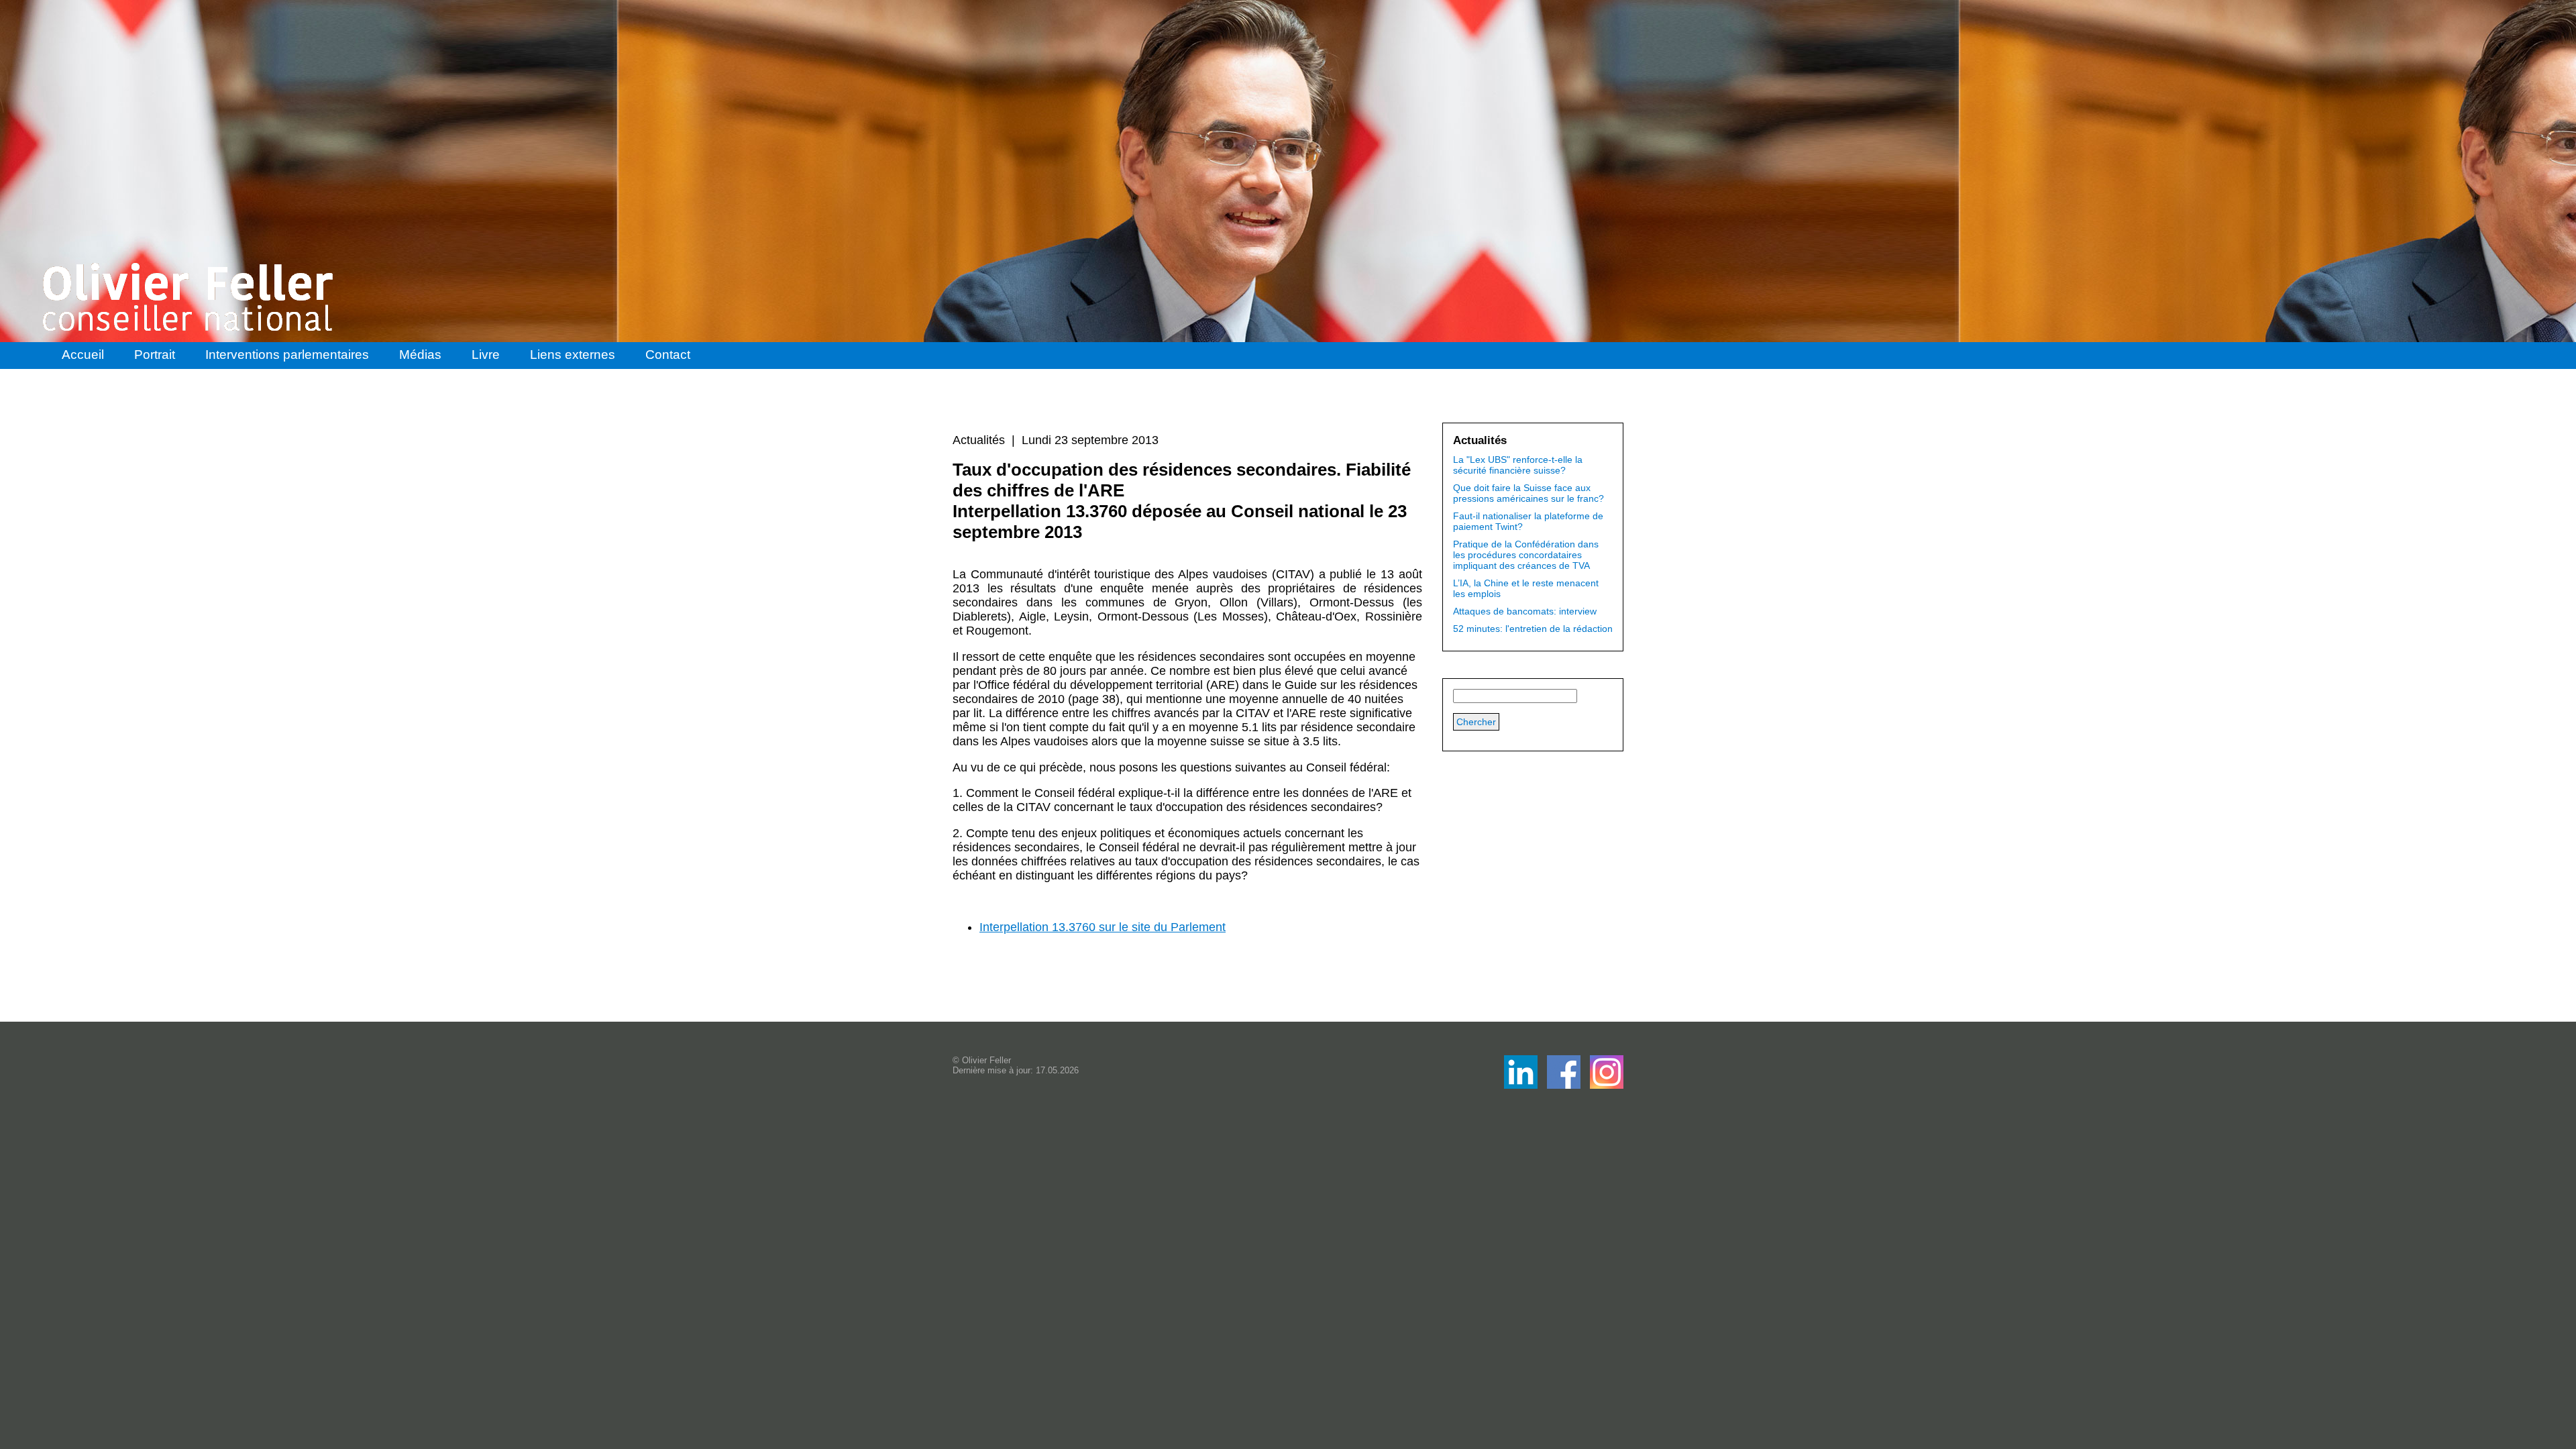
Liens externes (573, 355)
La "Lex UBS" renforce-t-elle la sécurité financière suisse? (1518, 465)
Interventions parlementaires (287, 355)
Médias (420, 355)
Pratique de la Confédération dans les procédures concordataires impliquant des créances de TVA (1526, 555)
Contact (668, 355)
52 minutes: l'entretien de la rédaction (1533, 629)
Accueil (83, 355)
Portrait (155, 355)
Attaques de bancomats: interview (1525, 611)
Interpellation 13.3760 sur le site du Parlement (1103, 927)
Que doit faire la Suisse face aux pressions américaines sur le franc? (1528, 493)
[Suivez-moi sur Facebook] (1522, 1085)
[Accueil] (189, 297)
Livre (486, 355)
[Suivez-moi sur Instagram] (1607, 1085)
